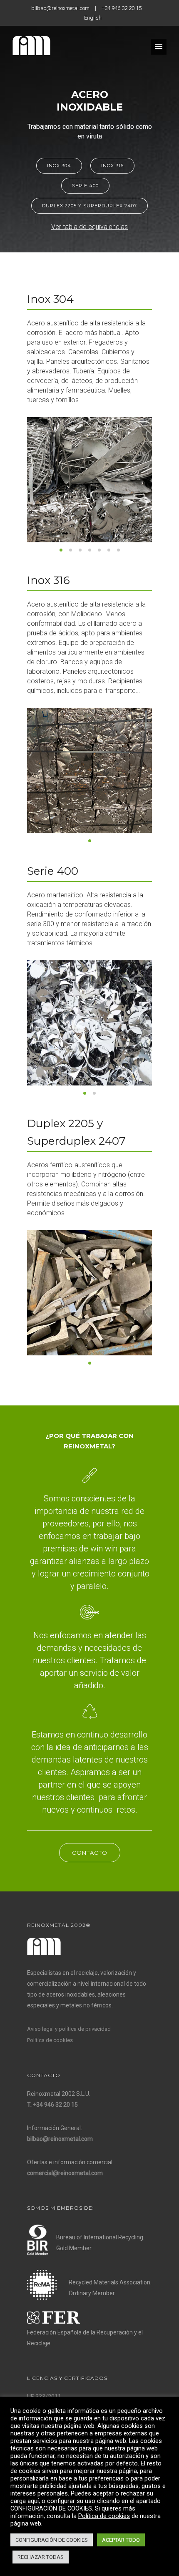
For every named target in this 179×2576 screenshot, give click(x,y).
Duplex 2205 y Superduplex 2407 (89, 206)
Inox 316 (112, 166)
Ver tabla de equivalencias (89, 227)
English (93, 18)
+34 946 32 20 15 (122, 8)
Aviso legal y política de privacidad (69, 2029)
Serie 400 (85, 186)
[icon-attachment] (90, 1476)
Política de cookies (50, 2040)
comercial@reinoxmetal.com (65, 2173)
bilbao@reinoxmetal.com (60, 8)
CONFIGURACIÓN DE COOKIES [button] (52, 2540)
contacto (90, 1853)
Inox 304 (59, 166)
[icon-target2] (89, 1613)
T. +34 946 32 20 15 (52, 2105)
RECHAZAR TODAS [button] (41, 2557)
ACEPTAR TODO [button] (121, 2540)
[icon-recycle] (90, 1712)
